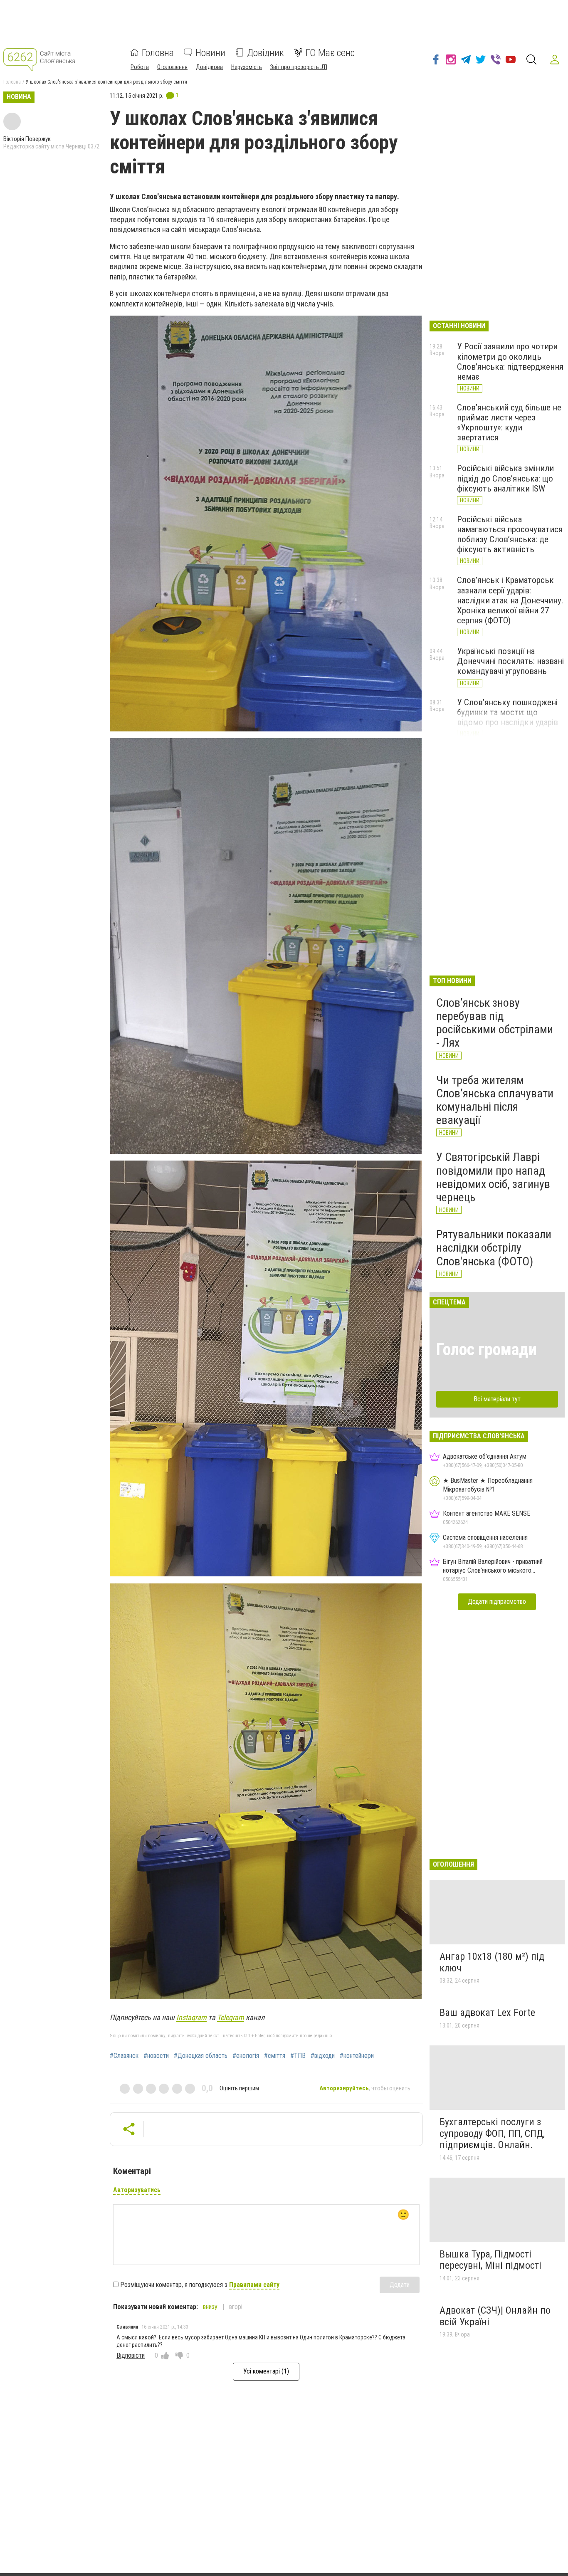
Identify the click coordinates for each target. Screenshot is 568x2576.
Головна (158, 52)
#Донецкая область (201, 2056)
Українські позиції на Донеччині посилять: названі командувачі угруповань (510, 661)
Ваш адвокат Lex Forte (487, 2013)
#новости (156, 2056)
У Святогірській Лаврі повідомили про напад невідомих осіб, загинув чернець (493, 1177)
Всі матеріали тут (497, 1399)
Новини (210, 52)
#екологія (246, 2056)
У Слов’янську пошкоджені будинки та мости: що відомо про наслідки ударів (507, 712)
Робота (140, 67)
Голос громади (487, 1350)
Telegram (231, 2017)
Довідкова (209, 67)
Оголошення (172, 67)
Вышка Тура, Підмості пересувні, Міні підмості (490, 2260)
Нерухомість (247, 67)
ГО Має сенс (330, 52)
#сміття (275, 2056)
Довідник (265, 52)
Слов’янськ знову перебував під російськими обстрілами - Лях (495, 1023)
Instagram (191, 2017)
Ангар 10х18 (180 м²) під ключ (492, 1962)
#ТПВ (298, 2056)
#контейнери (357, 2056)
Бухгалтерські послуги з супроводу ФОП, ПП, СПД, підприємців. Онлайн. (492, 2133)
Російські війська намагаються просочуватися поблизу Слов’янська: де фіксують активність (510, 534)
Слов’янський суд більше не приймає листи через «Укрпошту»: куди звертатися (509, 422)
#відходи (323, 2056)
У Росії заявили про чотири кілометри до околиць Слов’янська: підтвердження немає (510, 361)
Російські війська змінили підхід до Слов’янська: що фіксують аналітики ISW (505, 478)
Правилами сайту (254, 2285)
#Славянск (124, 2056)
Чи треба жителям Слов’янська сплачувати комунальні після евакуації (495, 1100)
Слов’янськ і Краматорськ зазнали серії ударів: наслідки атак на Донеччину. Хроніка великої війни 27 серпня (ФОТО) (510, 600)
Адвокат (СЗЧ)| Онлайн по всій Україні (495, 2316)
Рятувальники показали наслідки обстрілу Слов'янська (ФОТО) (494, 1248)
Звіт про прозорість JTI (299, 67)
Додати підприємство (497, 1602)
